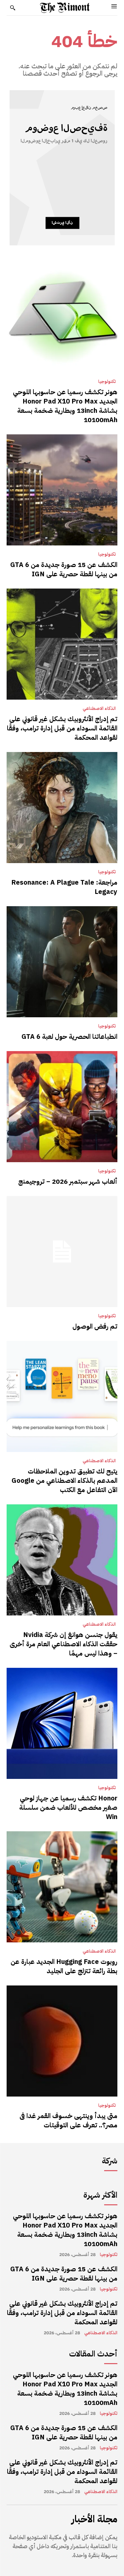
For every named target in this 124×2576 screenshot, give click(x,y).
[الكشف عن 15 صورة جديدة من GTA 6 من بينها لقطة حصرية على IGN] (62, 490)
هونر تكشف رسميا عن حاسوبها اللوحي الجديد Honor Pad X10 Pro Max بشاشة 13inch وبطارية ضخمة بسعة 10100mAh (65, 406)
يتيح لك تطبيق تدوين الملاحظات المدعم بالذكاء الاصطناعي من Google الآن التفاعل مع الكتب (64, 1480)
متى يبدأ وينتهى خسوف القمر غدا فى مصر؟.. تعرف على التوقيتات (68, 2120)
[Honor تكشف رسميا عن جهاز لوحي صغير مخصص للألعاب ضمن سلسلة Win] (62, 1723)
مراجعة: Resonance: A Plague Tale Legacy (64, 887)
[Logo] (65, 8)
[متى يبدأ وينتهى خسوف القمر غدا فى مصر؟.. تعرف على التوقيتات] (62, 2041)
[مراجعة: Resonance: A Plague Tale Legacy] (62, 808)
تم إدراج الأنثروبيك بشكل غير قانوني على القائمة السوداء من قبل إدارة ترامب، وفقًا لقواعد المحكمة (62, 728)
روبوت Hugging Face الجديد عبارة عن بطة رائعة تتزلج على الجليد (64, 1966)
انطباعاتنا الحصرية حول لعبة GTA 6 (69, 1037)
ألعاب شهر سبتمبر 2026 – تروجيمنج (68, 1181)
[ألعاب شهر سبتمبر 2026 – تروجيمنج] (62, 1107)
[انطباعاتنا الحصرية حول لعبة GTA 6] (62, 962)
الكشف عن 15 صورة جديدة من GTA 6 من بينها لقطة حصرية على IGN (64, 569)
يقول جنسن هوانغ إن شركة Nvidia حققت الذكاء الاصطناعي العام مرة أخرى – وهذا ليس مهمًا (63, 1644)
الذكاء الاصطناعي (99, 709)
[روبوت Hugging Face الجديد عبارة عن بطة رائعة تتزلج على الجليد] (62, 1887)
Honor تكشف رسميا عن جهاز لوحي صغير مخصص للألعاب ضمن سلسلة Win (68, 1807)
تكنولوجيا (107, 382)
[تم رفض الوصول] (62, 1252)
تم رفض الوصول (95, 1326)
